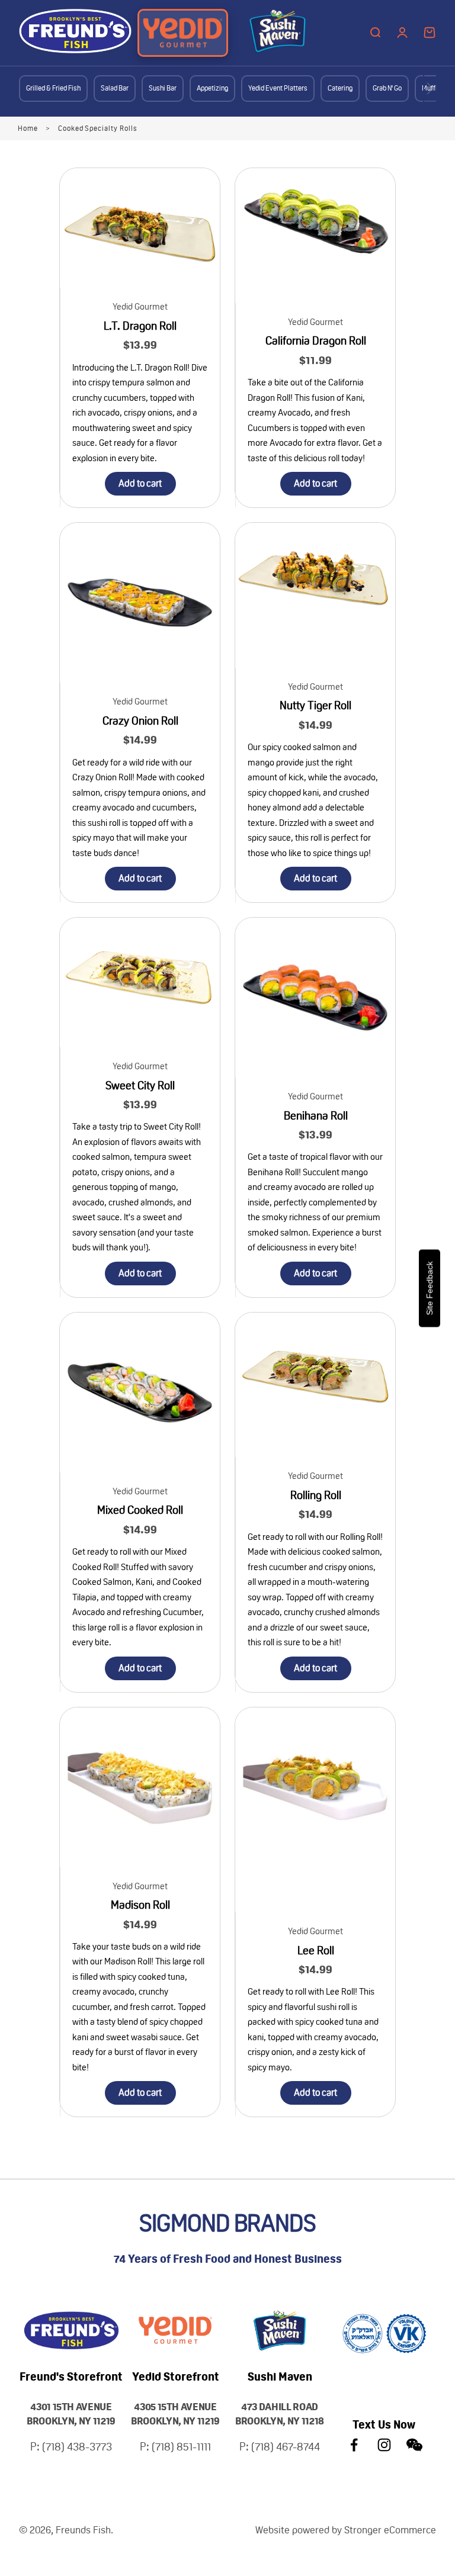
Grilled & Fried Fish (53, 88)
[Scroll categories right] (430, 89)
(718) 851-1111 (181, 2447)
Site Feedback (430, 1288)
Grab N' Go (387, 88)
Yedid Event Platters (278, 88)
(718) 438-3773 (77, 2447)
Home (28, 128)
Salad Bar (115, 88)
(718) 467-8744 (286, 2447)
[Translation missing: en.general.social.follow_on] (354, 2445)
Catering (340, 88)
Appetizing (212, 88)
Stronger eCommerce (390, 2530)
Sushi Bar (163, 88)
